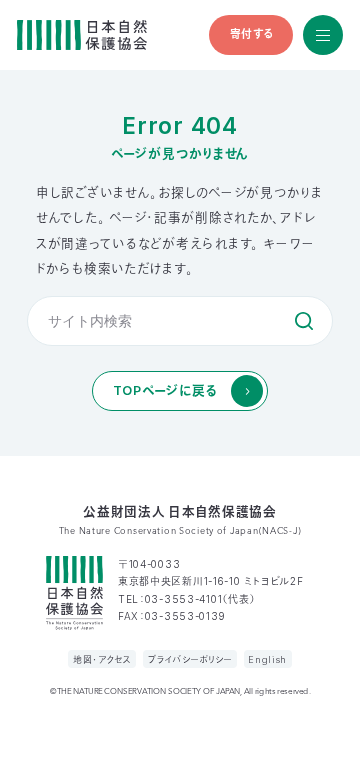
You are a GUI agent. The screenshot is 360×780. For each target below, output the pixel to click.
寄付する (252, 34)
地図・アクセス (102, 659)
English (267, 659)
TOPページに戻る (165, 390)
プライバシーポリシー (190, 659)
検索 (304, 321)
